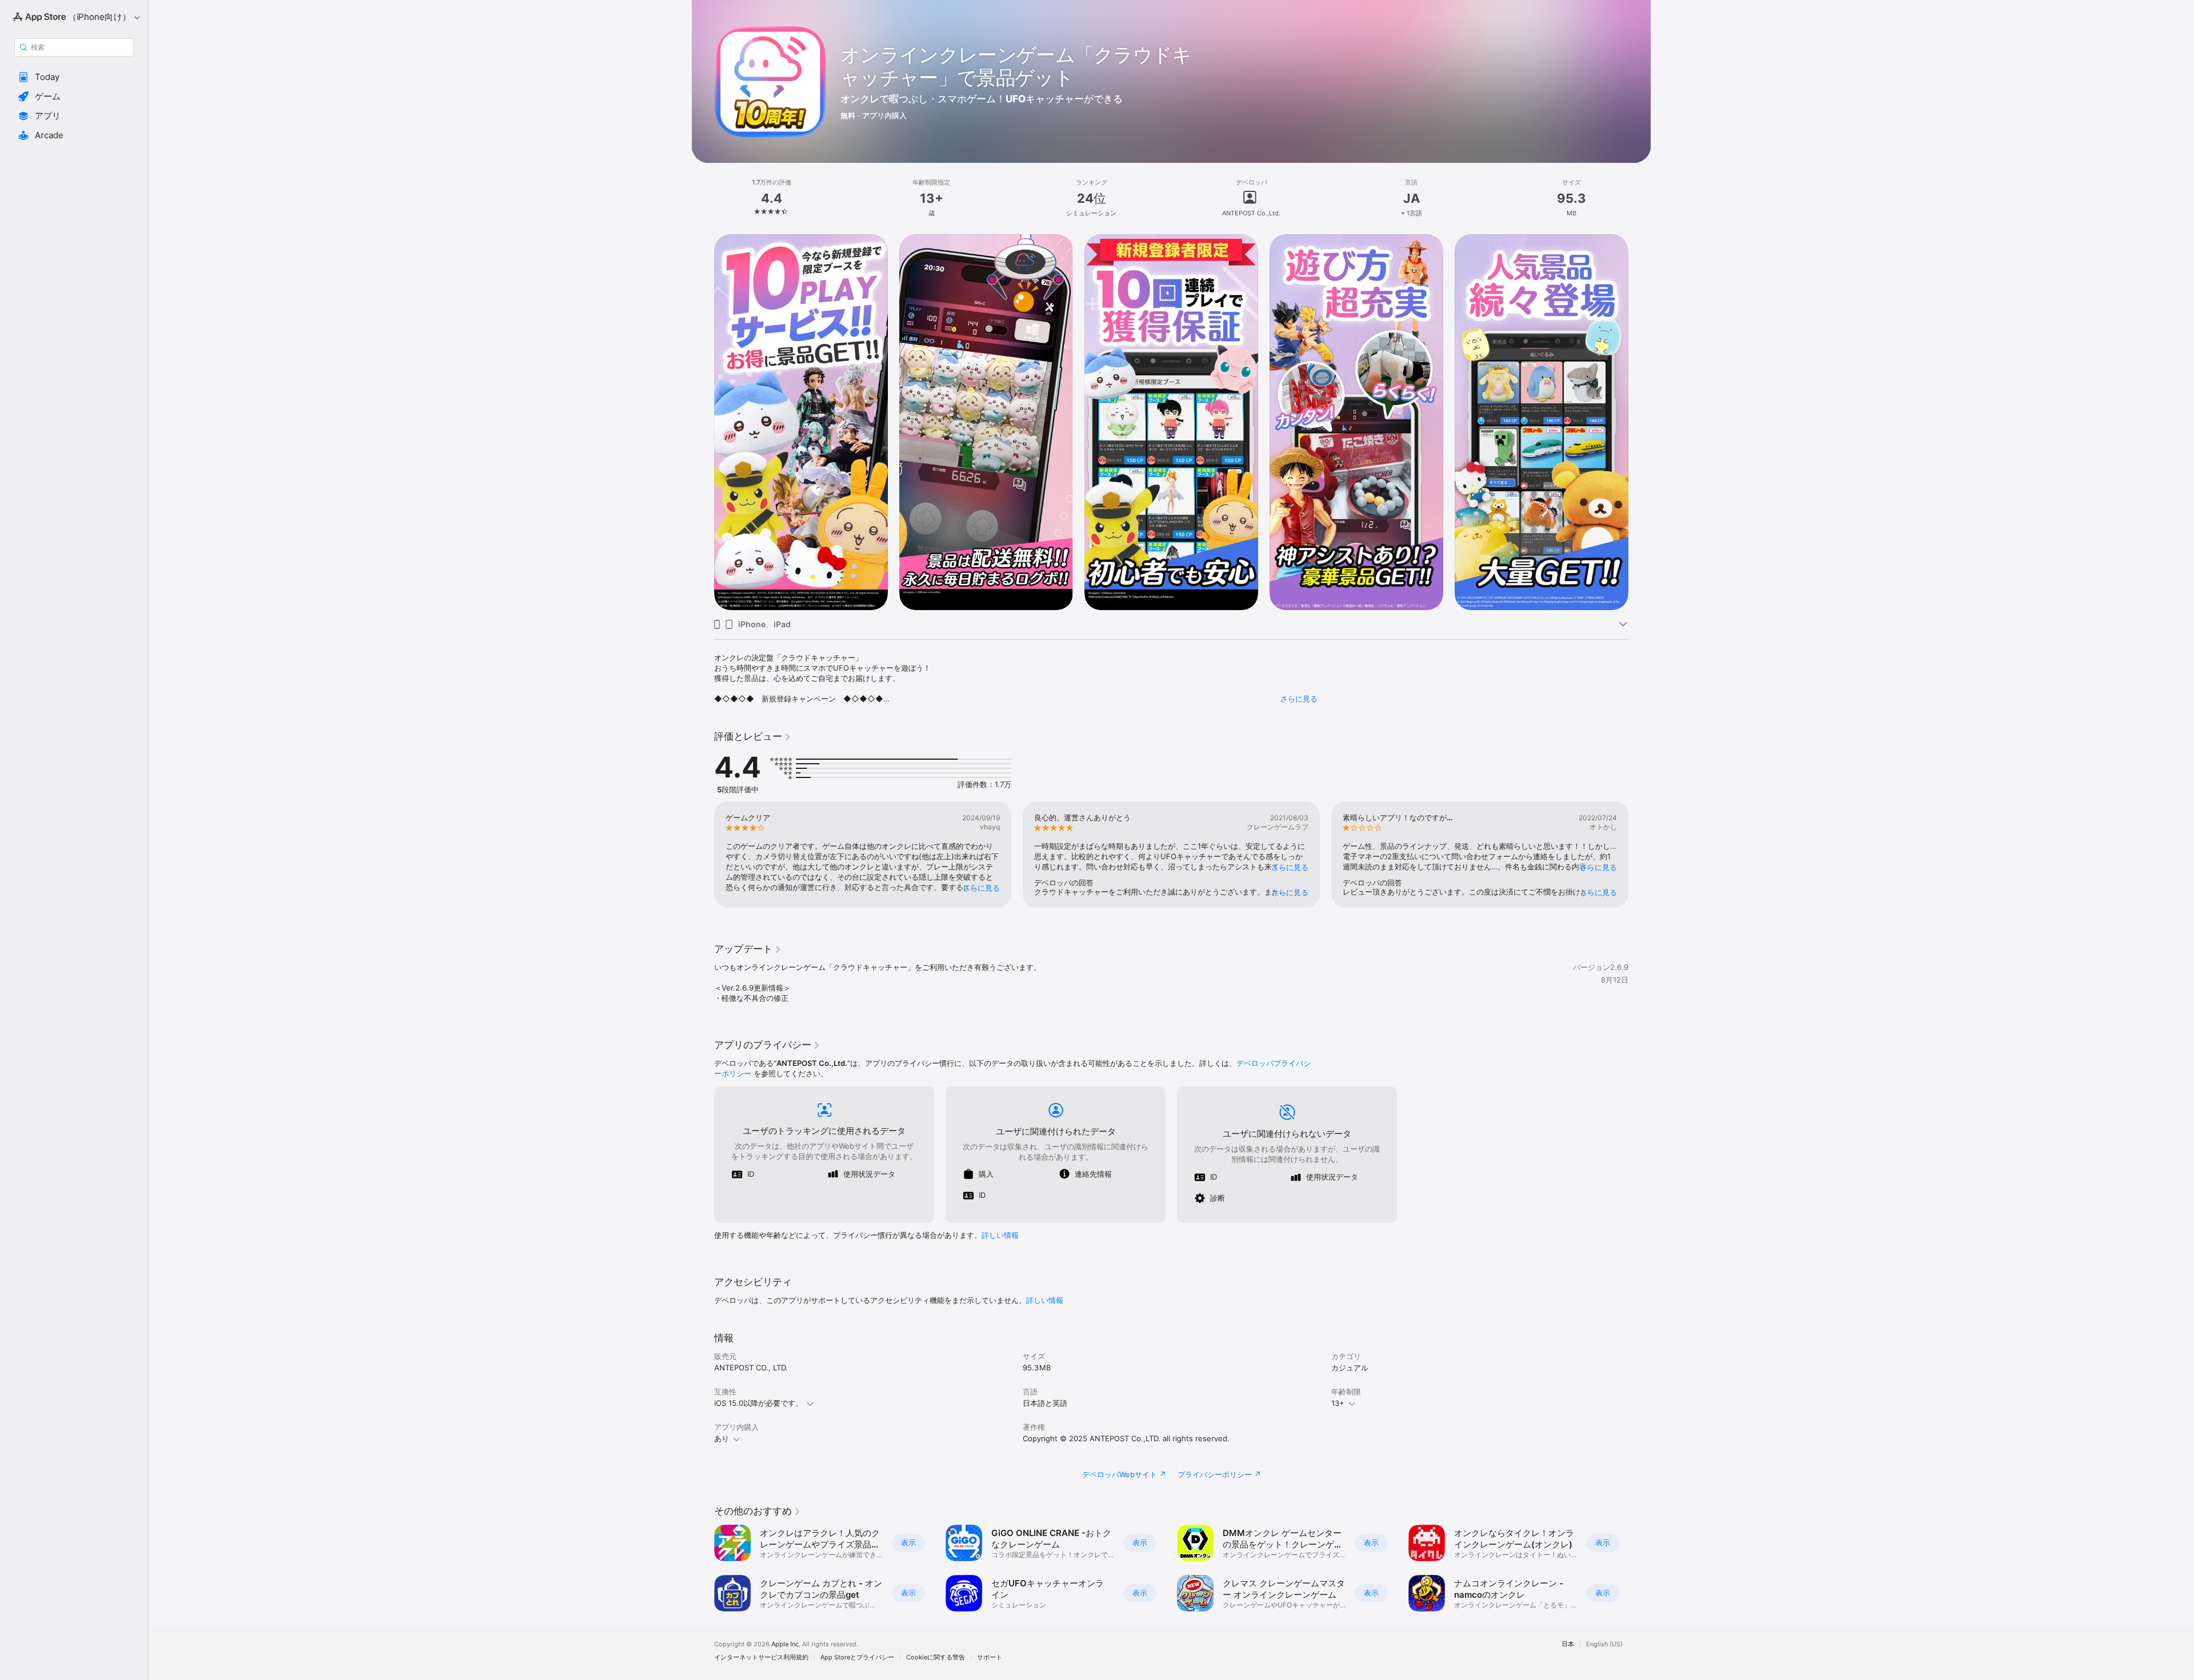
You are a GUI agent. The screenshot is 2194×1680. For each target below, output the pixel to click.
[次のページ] (1640, 422)
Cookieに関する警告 (936, 1657)
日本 (1568, 1644)
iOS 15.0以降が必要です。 (758, 1403)
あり (722, 1438)
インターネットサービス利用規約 (761, 1657)
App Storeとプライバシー (857, 1657)
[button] (74, 77)
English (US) (1604, 1644)
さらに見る (1299, 699)
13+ (1338, 1403)
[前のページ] (703, 422)
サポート (990, 1657)
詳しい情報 (1000, 1235)
